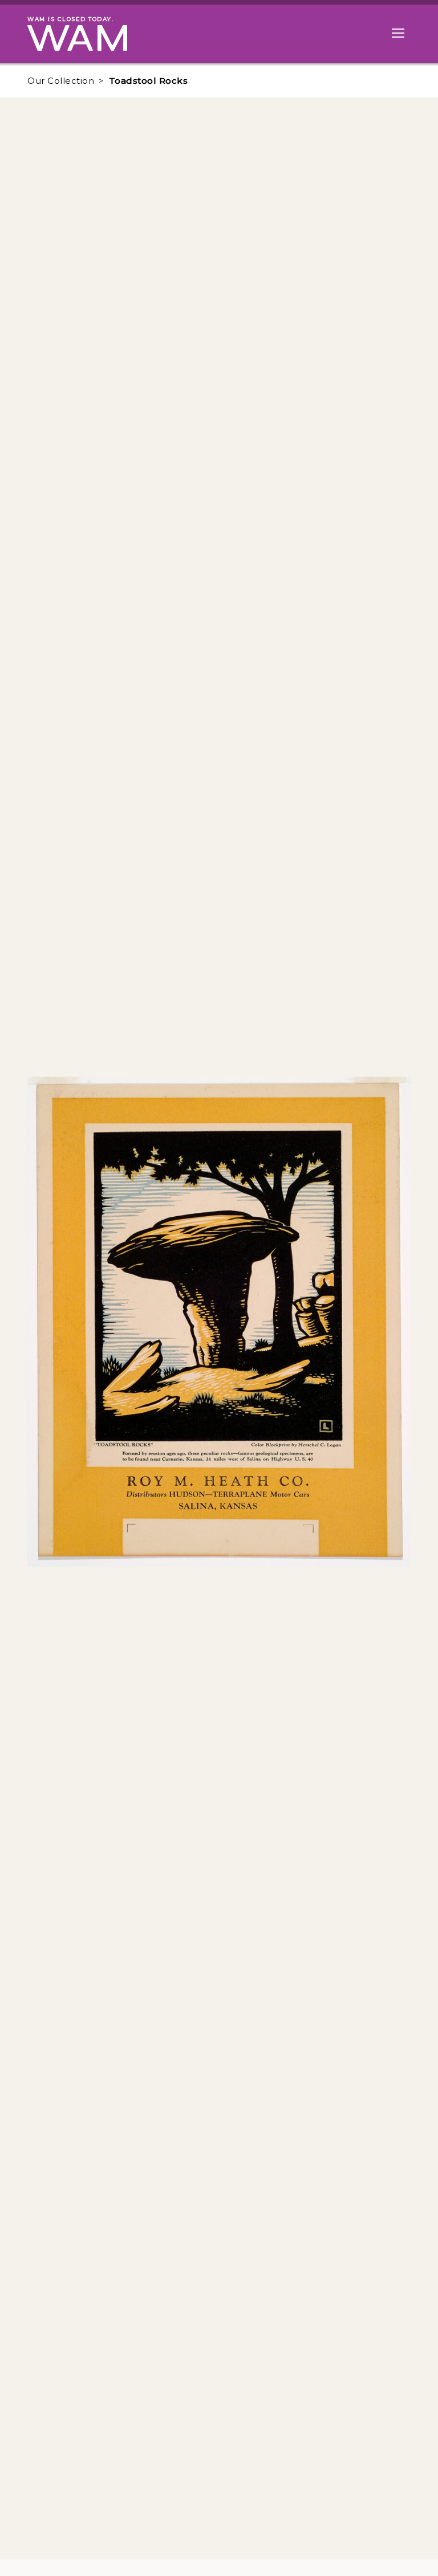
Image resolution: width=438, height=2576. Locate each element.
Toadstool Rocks (149, 81)
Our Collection (61, 81)
